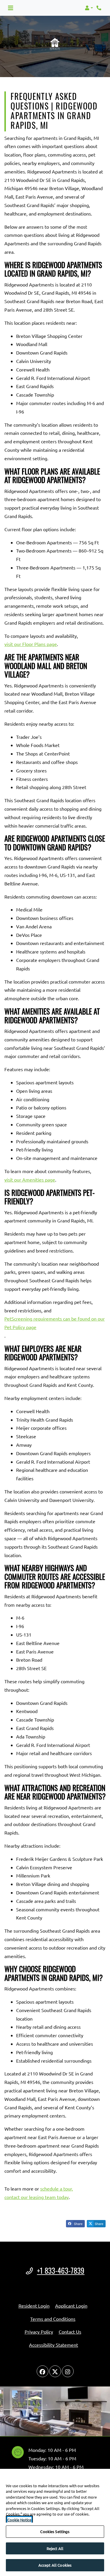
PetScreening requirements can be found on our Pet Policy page (55, 1323)
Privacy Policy (39, 2331)
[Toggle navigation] (11, 8)
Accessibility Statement (54, 2345)
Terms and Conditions (53, 2319)
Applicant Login (71, 2305)
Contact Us (70, 2332)
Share (78, 2224)
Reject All (55, 2548)
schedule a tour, (57, 2188)
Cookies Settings (55, 2531)
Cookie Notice (19, 2520)
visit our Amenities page (30, 1180)
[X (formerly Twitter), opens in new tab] (55, 2371)
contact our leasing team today (37, 2197)
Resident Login (34, 2305)
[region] (55, 2522)
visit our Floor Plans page (31, 644)
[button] (89, 8)
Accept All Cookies (55, 2565)
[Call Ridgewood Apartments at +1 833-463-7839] (99, 8)
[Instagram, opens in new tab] (68, 2371)
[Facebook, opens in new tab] (43, 2371)
